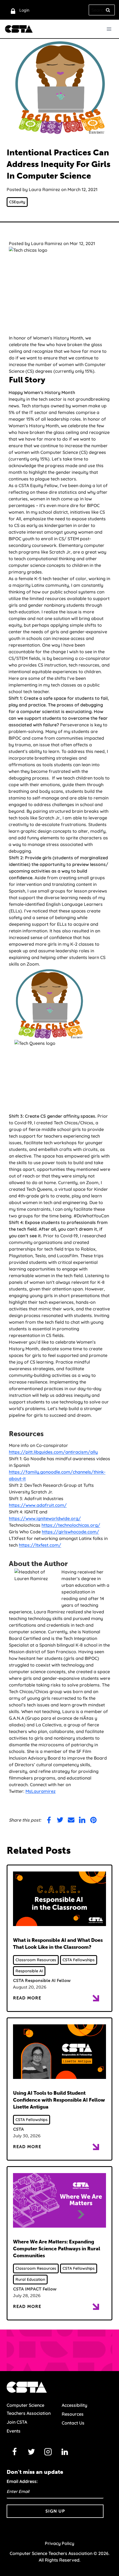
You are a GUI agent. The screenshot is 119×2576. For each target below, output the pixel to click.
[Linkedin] (65, 2452)
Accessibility (74, 2405)
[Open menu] (109, 29)
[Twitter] (31, 2452)
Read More (27, 1998)
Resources (73, 2414)
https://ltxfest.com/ (40, 1545)
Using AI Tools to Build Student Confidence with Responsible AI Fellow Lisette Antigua (59, 2100)
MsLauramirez (41, 1791)
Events (14, 2431)
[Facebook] (15, 2452)
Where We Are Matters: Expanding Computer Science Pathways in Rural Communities (57, 2249)
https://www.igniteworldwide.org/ (45, 1518)
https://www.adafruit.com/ (38, 1505)
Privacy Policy (59, 2543)
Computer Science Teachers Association (29, 2409)
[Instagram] (48, 2452)
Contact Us (73, 2423)
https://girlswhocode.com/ (70, 1532)
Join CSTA (17, 2422)
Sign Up (55, 2511)
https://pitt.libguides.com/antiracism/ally (53, 1452)
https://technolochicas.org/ (71, 1525)
